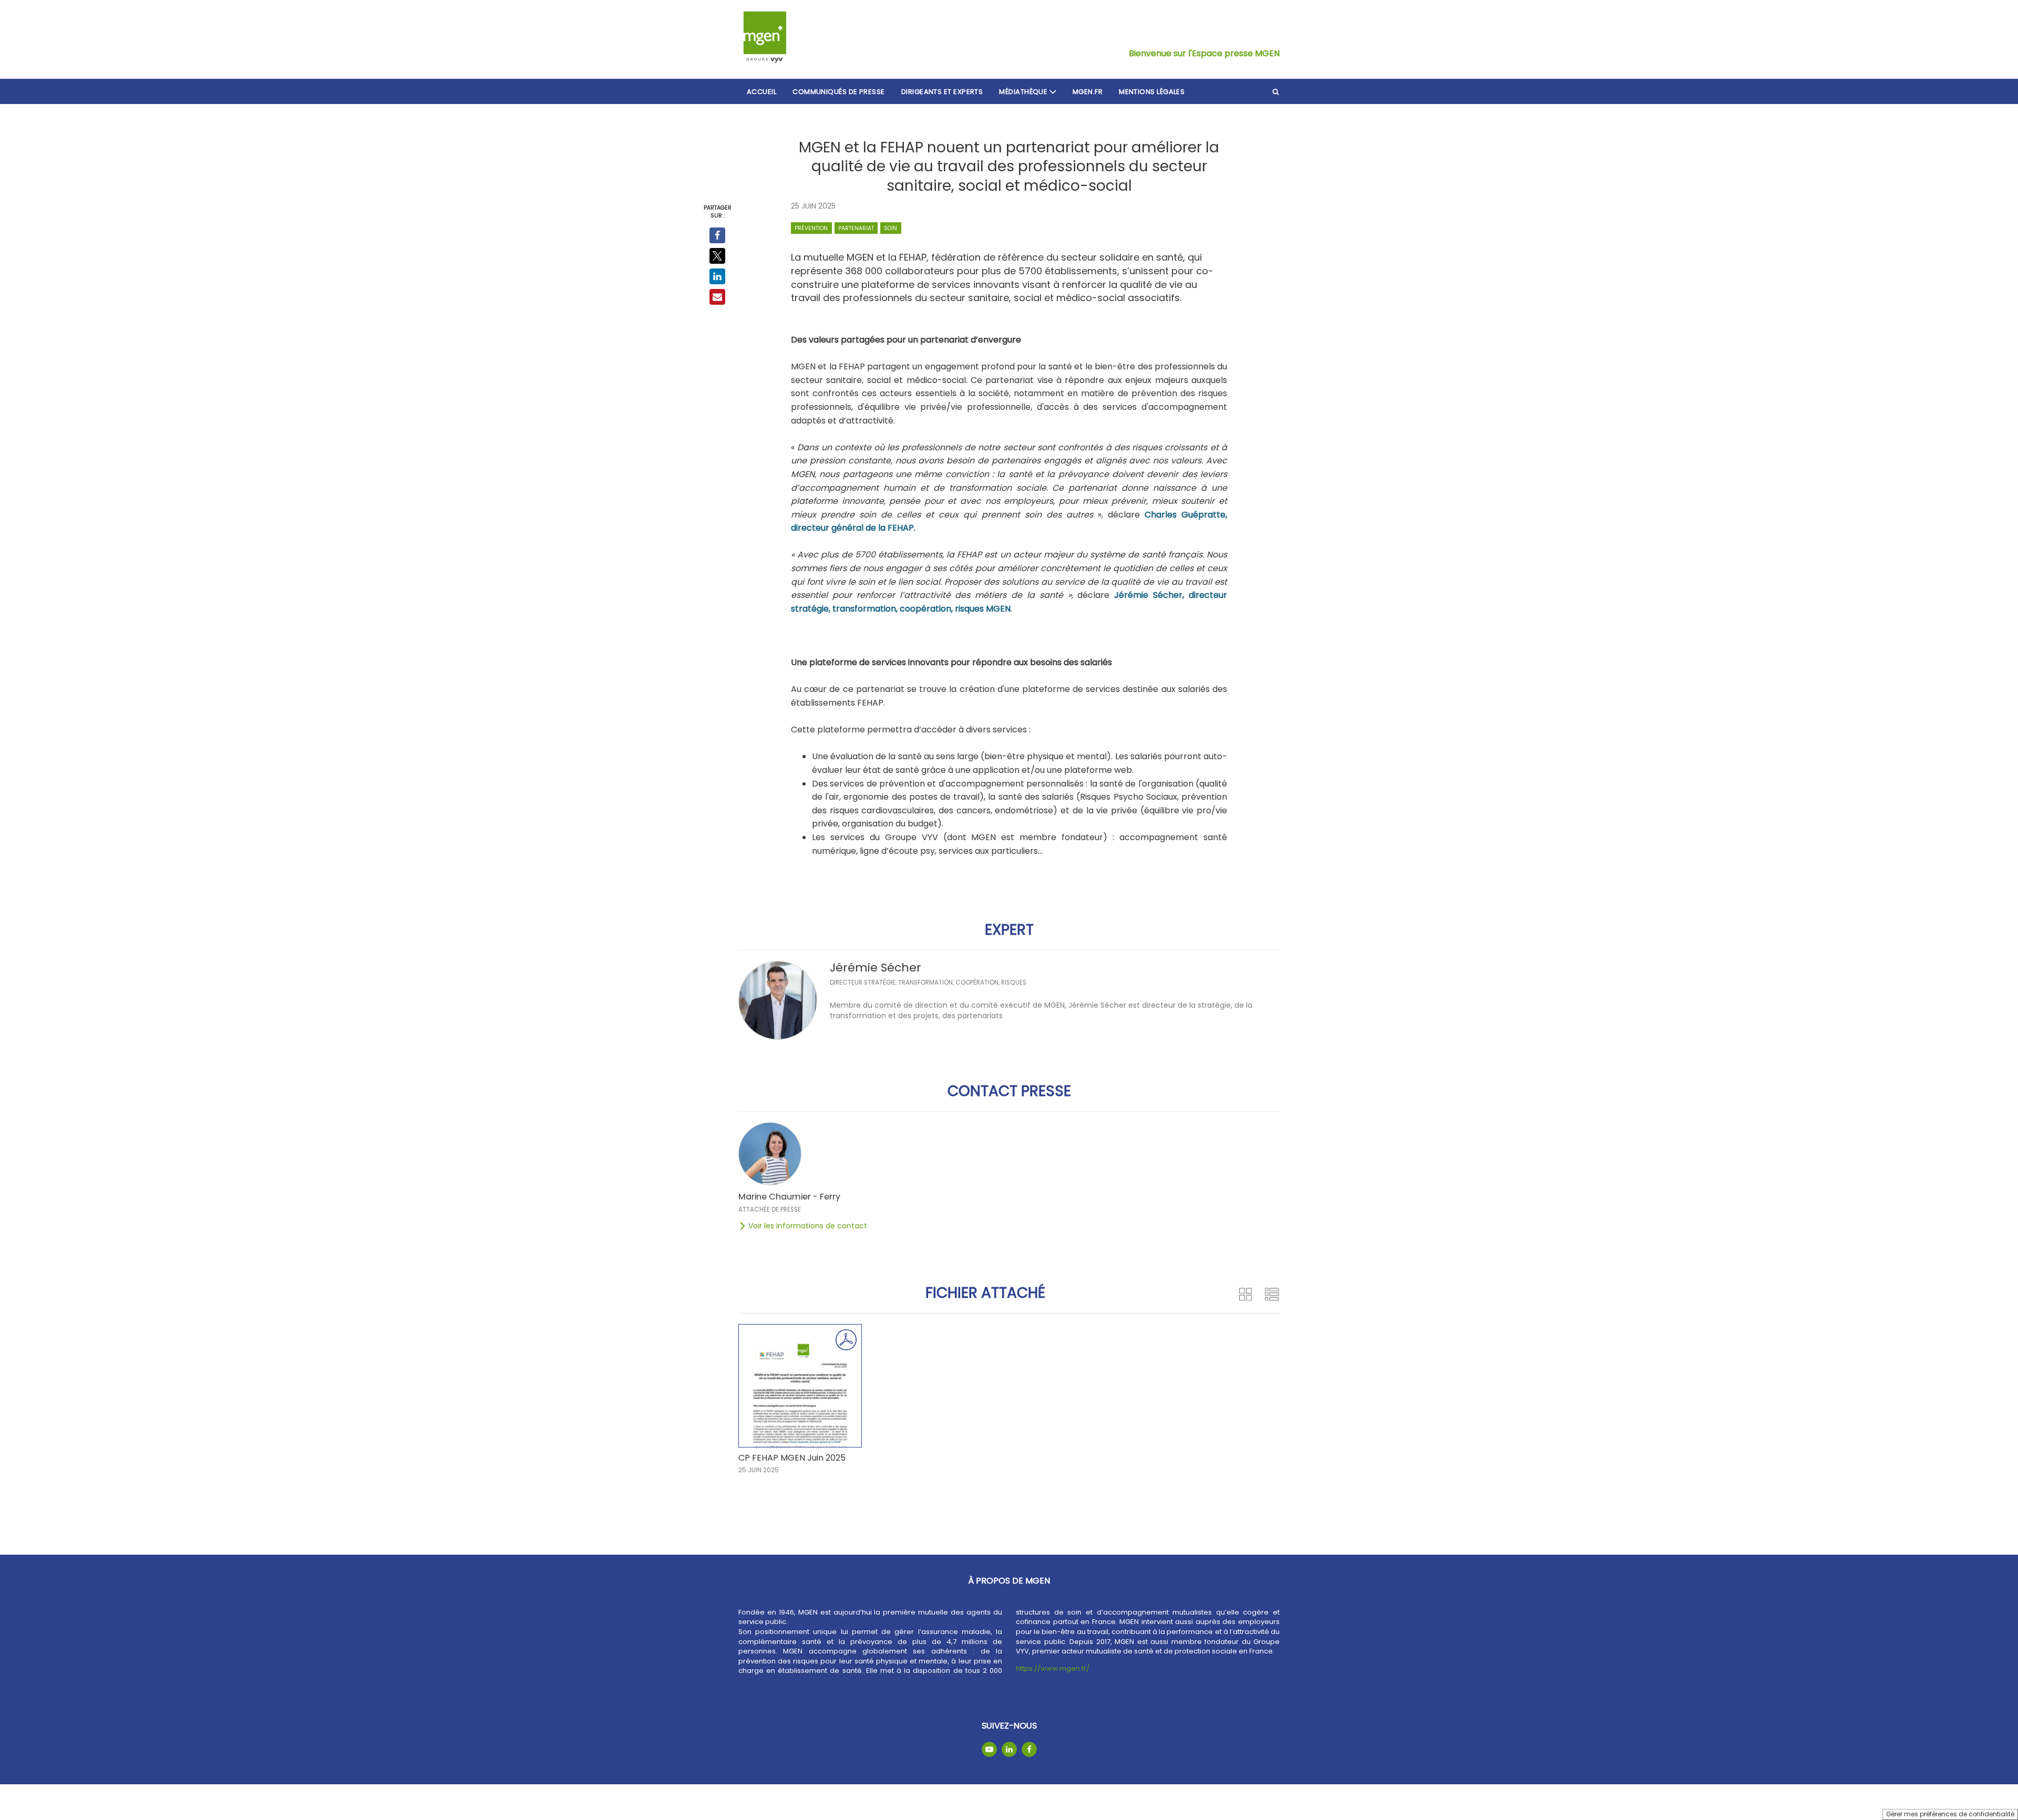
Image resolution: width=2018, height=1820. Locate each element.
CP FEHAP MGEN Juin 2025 (792, 1458)
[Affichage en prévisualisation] (1245, 1294)
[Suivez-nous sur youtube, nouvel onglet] (989, 1749)
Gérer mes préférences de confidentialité (1950, 1814)
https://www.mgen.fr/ (1053, 1668)
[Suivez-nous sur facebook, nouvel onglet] (1029, 1749)
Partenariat (856, 228)
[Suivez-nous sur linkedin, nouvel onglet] (1009, 1749)
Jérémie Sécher (876, 968)
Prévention (811, 228)
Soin (890, 228)
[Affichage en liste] (1272, 1294)
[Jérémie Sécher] (778, 1000)
